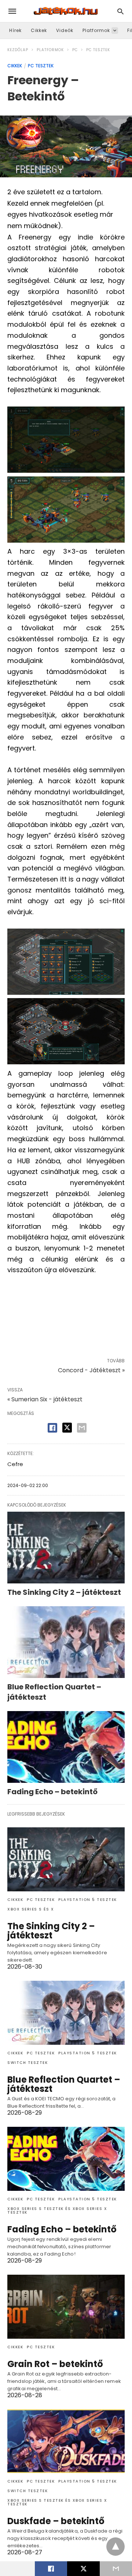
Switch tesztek (27, 2063)
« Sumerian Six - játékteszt (45, 1399)
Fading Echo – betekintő (52, 1792)
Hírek (15, 30)
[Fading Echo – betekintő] (66, 1747)
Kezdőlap (18, 50)
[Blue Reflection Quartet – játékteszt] (66, 1642)
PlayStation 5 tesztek (88, 1900)
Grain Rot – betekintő (55, 2364)
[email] (116, 2569)
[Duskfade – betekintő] (66, 2441)
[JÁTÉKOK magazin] (66, 11)
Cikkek (39, 30)
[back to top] (115, 2547)
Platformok (96, 30)
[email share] (82, 1428)
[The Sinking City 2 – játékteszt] (66, 1548)
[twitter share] (67, 1428)
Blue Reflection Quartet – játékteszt (64, 2084)
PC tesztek (98, 50)
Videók (65, 30)
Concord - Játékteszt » (91, 1370)
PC (75, 50)
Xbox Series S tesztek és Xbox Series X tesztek (57, 2210)
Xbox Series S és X (31, 1909)
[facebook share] (52, 1428)
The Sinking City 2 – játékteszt (64, 1592)
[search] (120, 11)
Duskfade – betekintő (56, 2521)
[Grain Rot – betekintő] (66, 2307)
